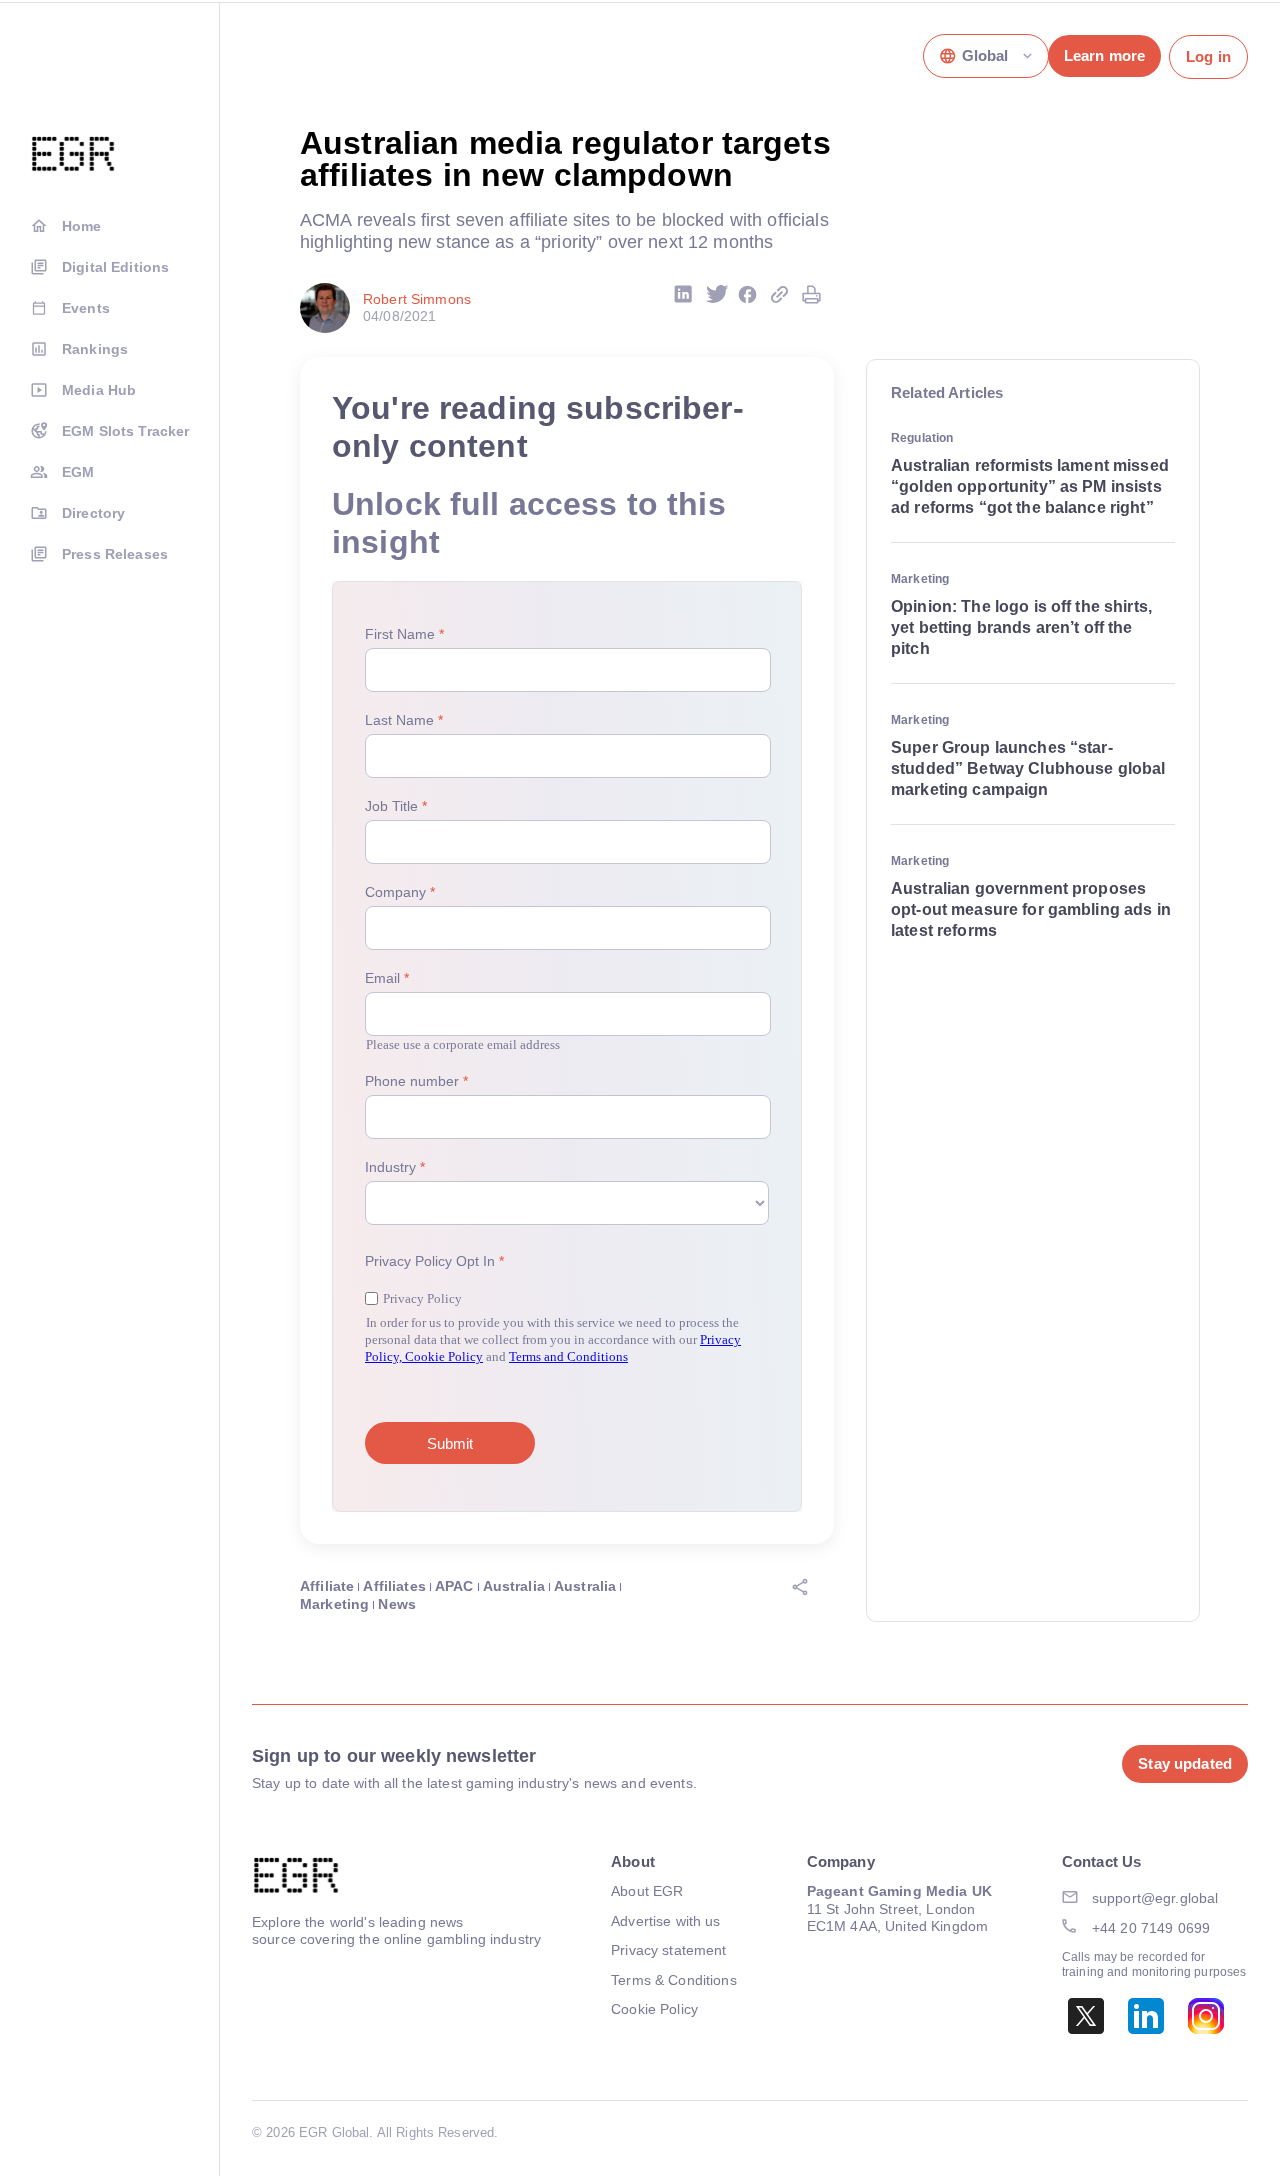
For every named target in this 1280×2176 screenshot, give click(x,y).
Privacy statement (668, 1950)
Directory (93, 513)
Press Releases (115, 554)
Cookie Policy (654, 2009)
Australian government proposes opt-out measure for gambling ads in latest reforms (1031, 909)
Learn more (1104, 55)
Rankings (95, 349)
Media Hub (99, 390)
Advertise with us (665, 1921)
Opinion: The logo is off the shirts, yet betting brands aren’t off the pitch (1021, 627)
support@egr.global (1155, 1898)
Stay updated (1185, 1763)
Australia (514, 1586)
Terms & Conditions (674, 1980)
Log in (1208, 56)
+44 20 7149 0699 (1151, 1928)
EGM (78, 472)
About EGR (647, 1891)
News (397, 1604)
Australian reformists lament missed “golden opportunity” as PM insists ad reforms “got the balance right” (1030, 486)
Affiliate (327, 1586)
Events (86, 308)
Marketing (334, 1604)
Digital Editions (115, 267)
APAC (454, 1586)
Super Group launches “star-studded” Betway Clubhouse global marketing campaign (1028, 768)
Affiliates (394, 1586)
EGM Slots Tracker (125, 431)
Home (82, 226)
